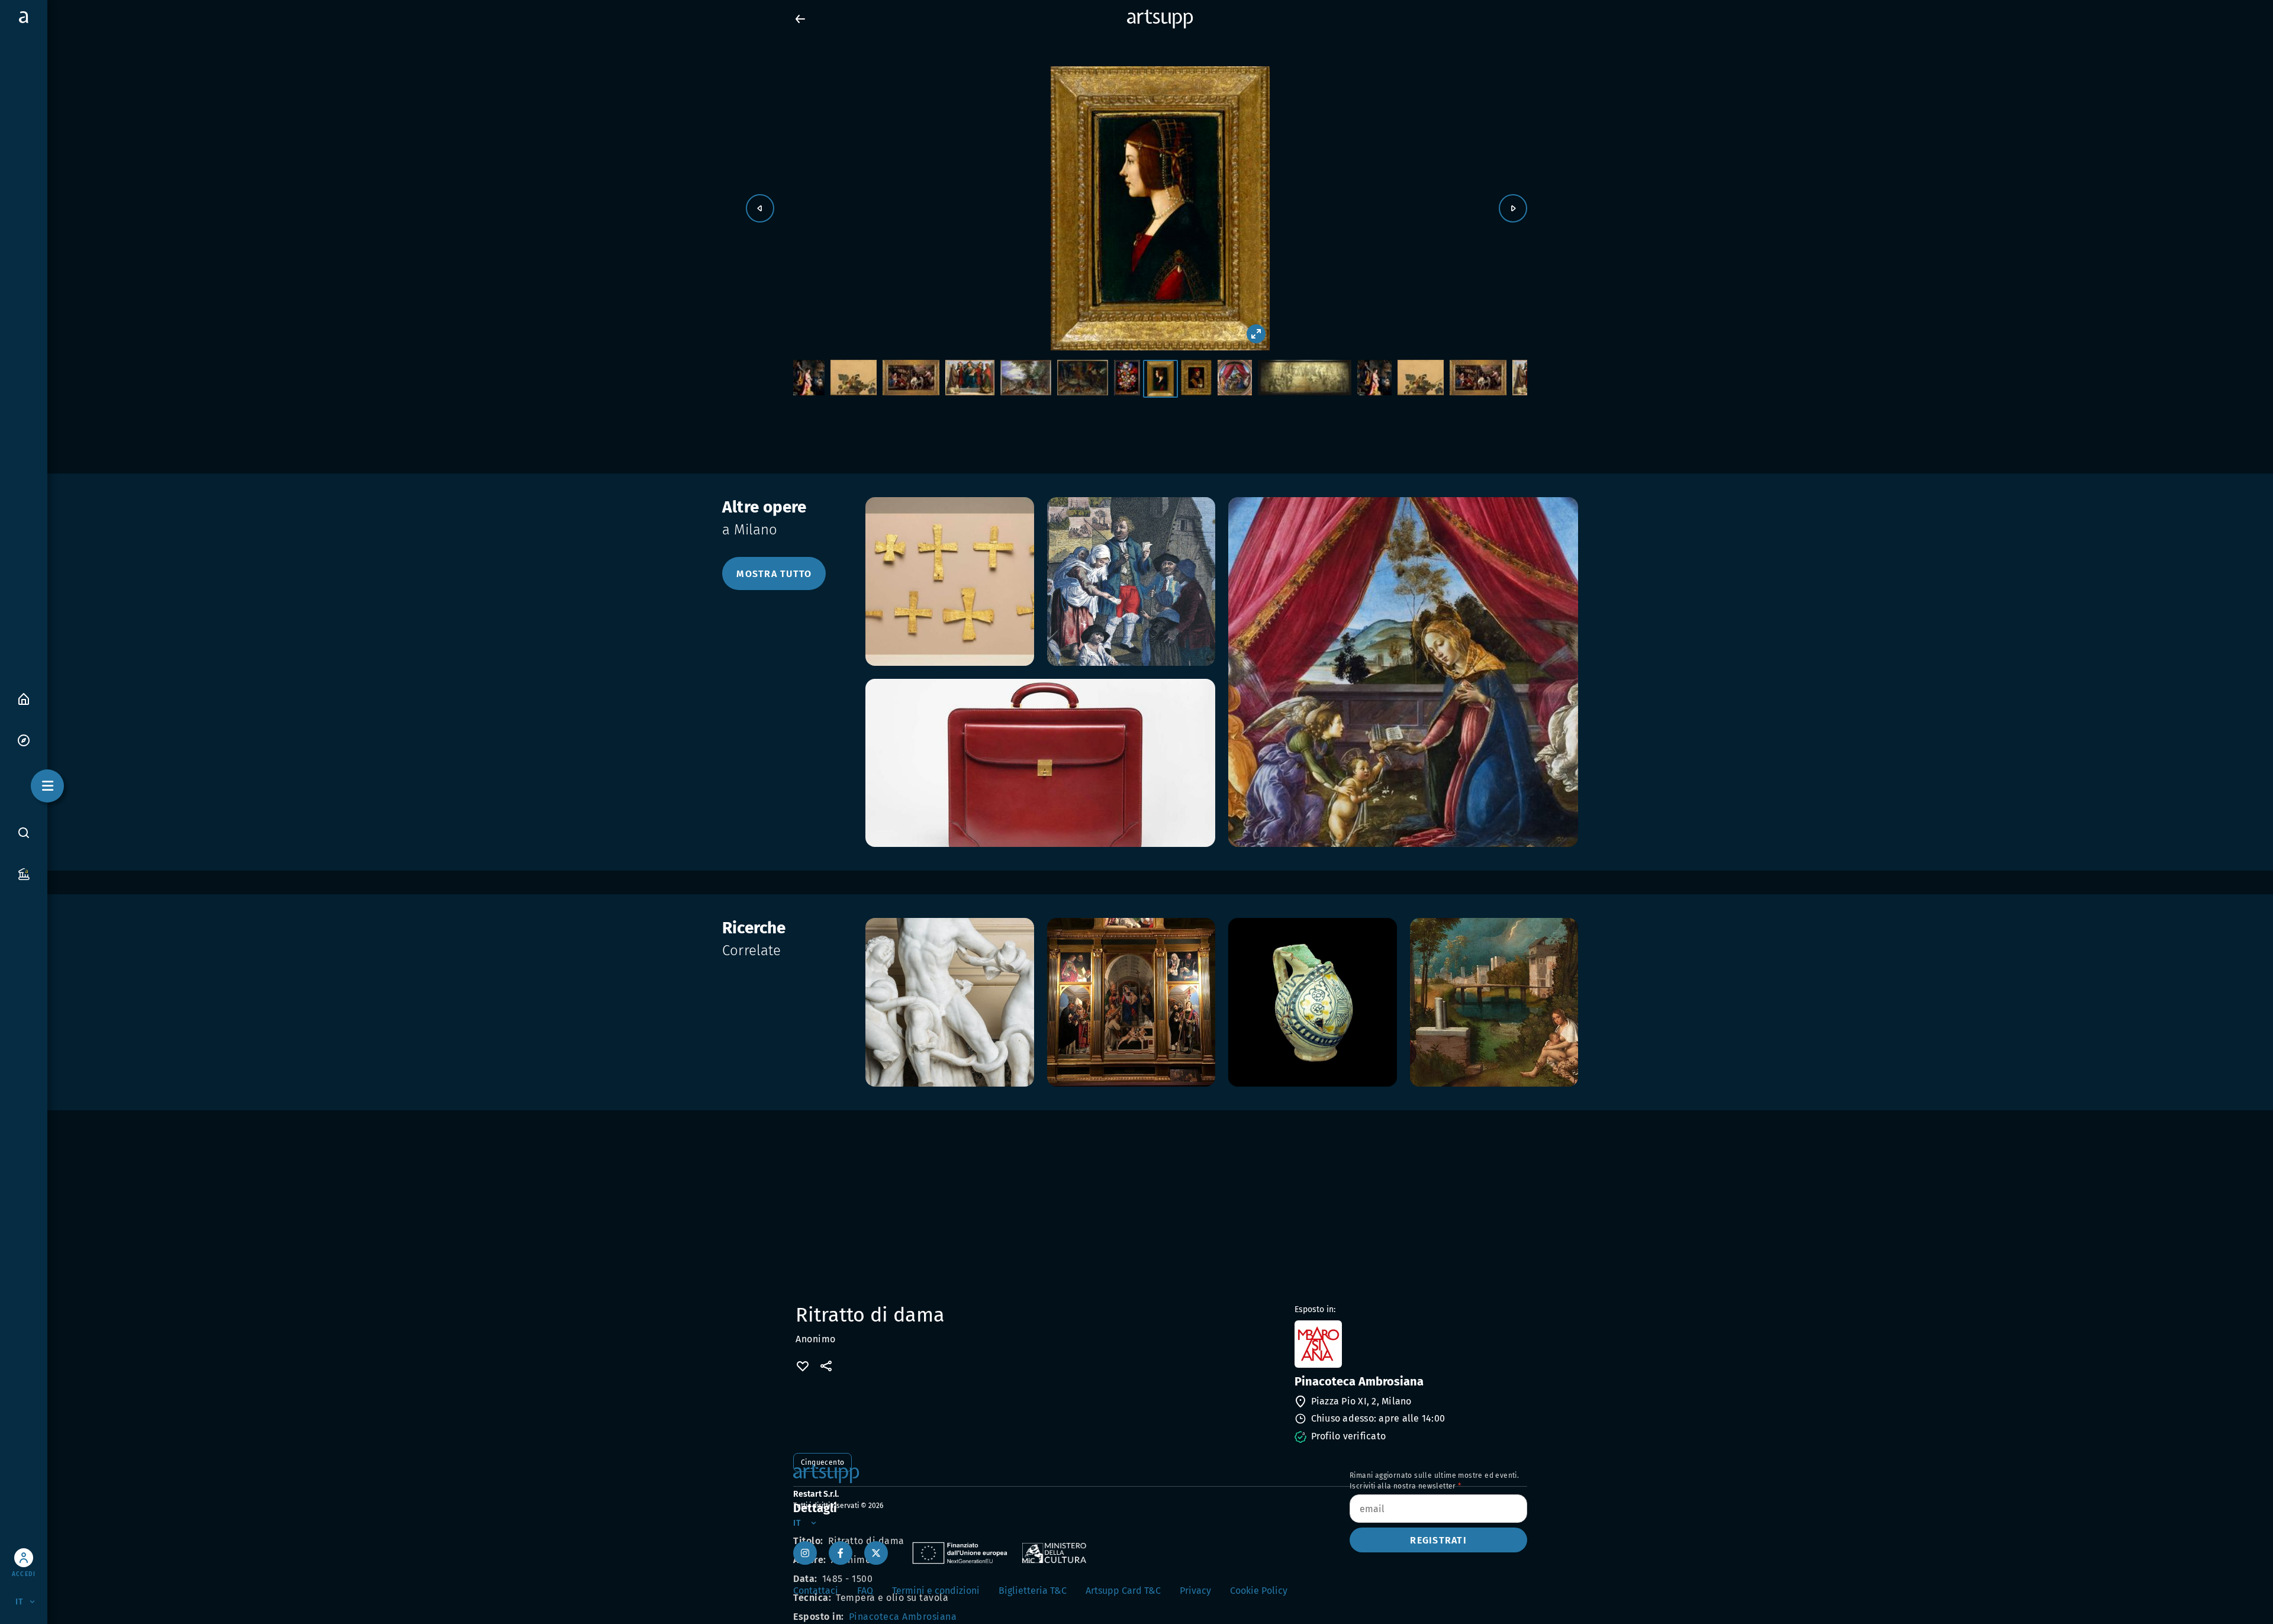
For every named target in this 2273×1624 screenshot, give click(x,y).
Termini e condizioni (936, 1591)
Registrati (1438, 1540)
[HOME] (24, 698)
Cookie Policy (1259, 1591)
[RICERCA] (24, 832)
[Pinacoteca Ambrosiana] (1410, 1344)
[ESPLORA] (24, 739)
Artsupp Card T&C (1123, 1591)
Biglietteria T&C (1033, 1591)
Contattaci (816, 1591)
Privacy (1195, 1591)
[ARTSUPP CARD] (24, 873)
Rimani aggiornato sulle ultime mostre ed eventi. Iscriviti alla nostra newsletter (1434, 1481)
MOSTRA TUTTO (774, 574)
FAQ (865, 1591)
